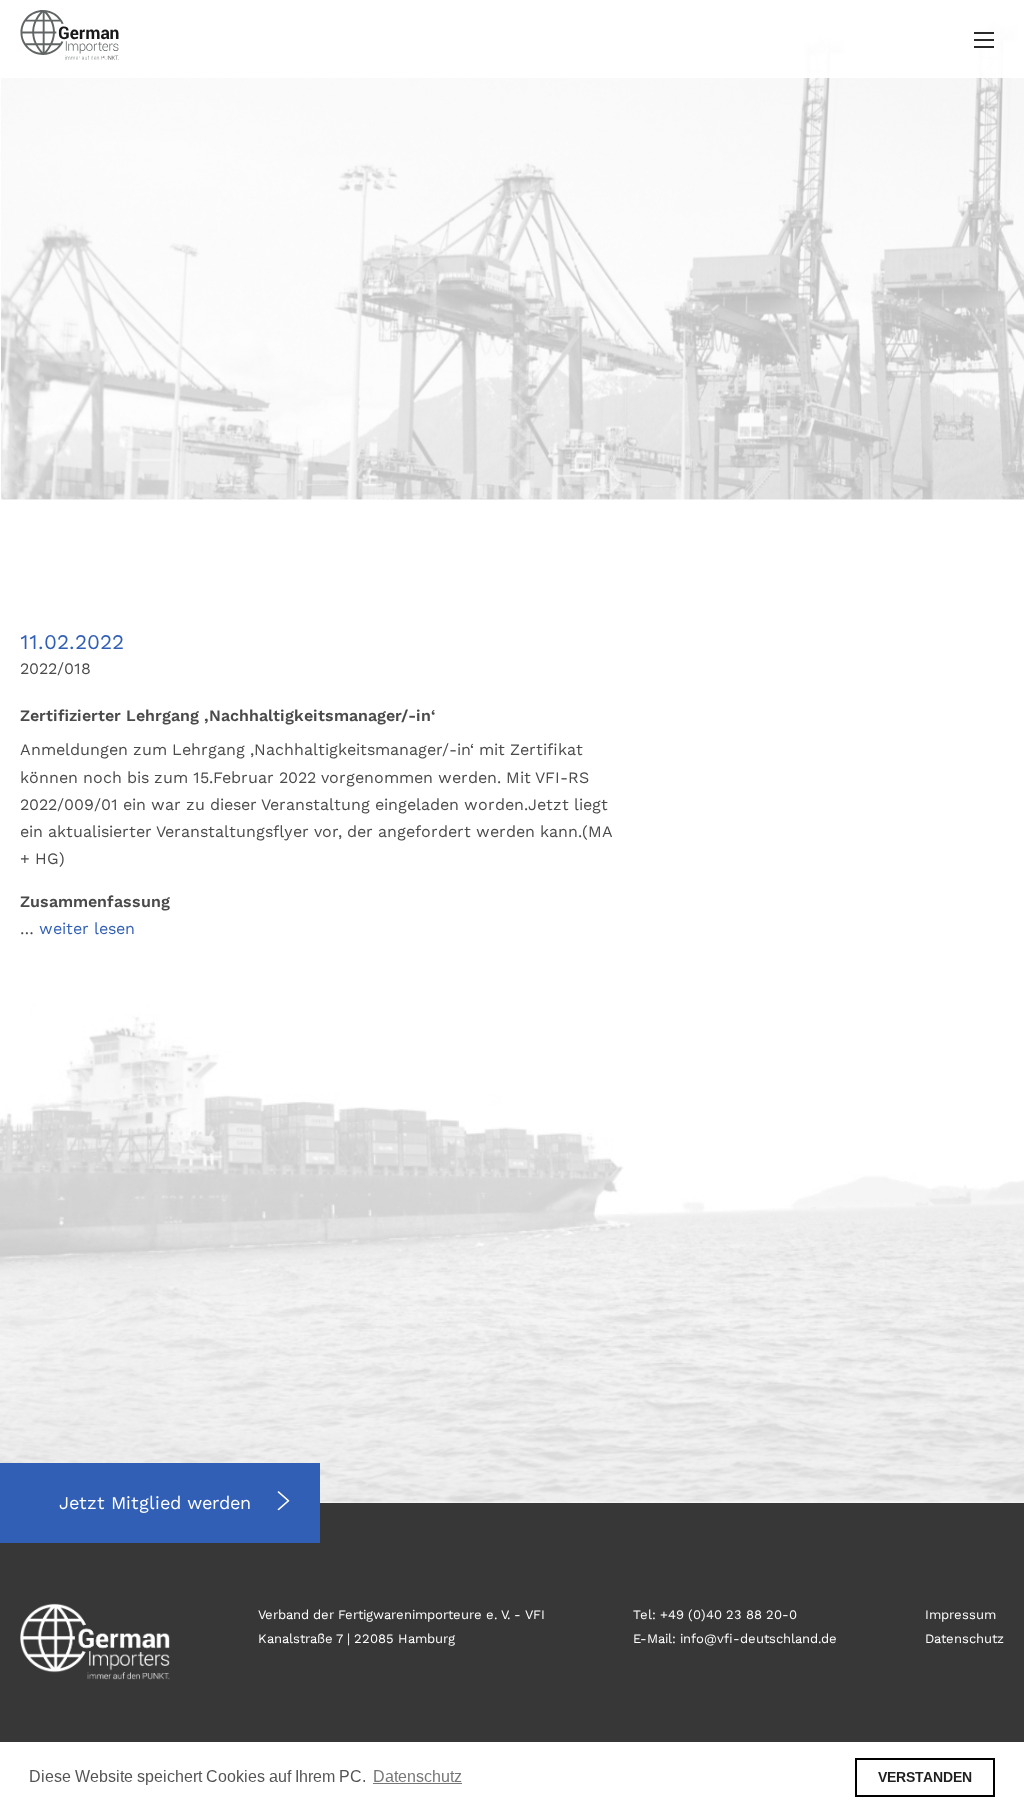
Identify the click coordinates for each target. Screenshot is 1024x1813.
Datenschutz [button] (417, 1776)
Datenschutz (964, 1638)
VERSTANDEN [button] (925, 1777)
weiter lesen (87, 928)
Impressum (960, 1614)
